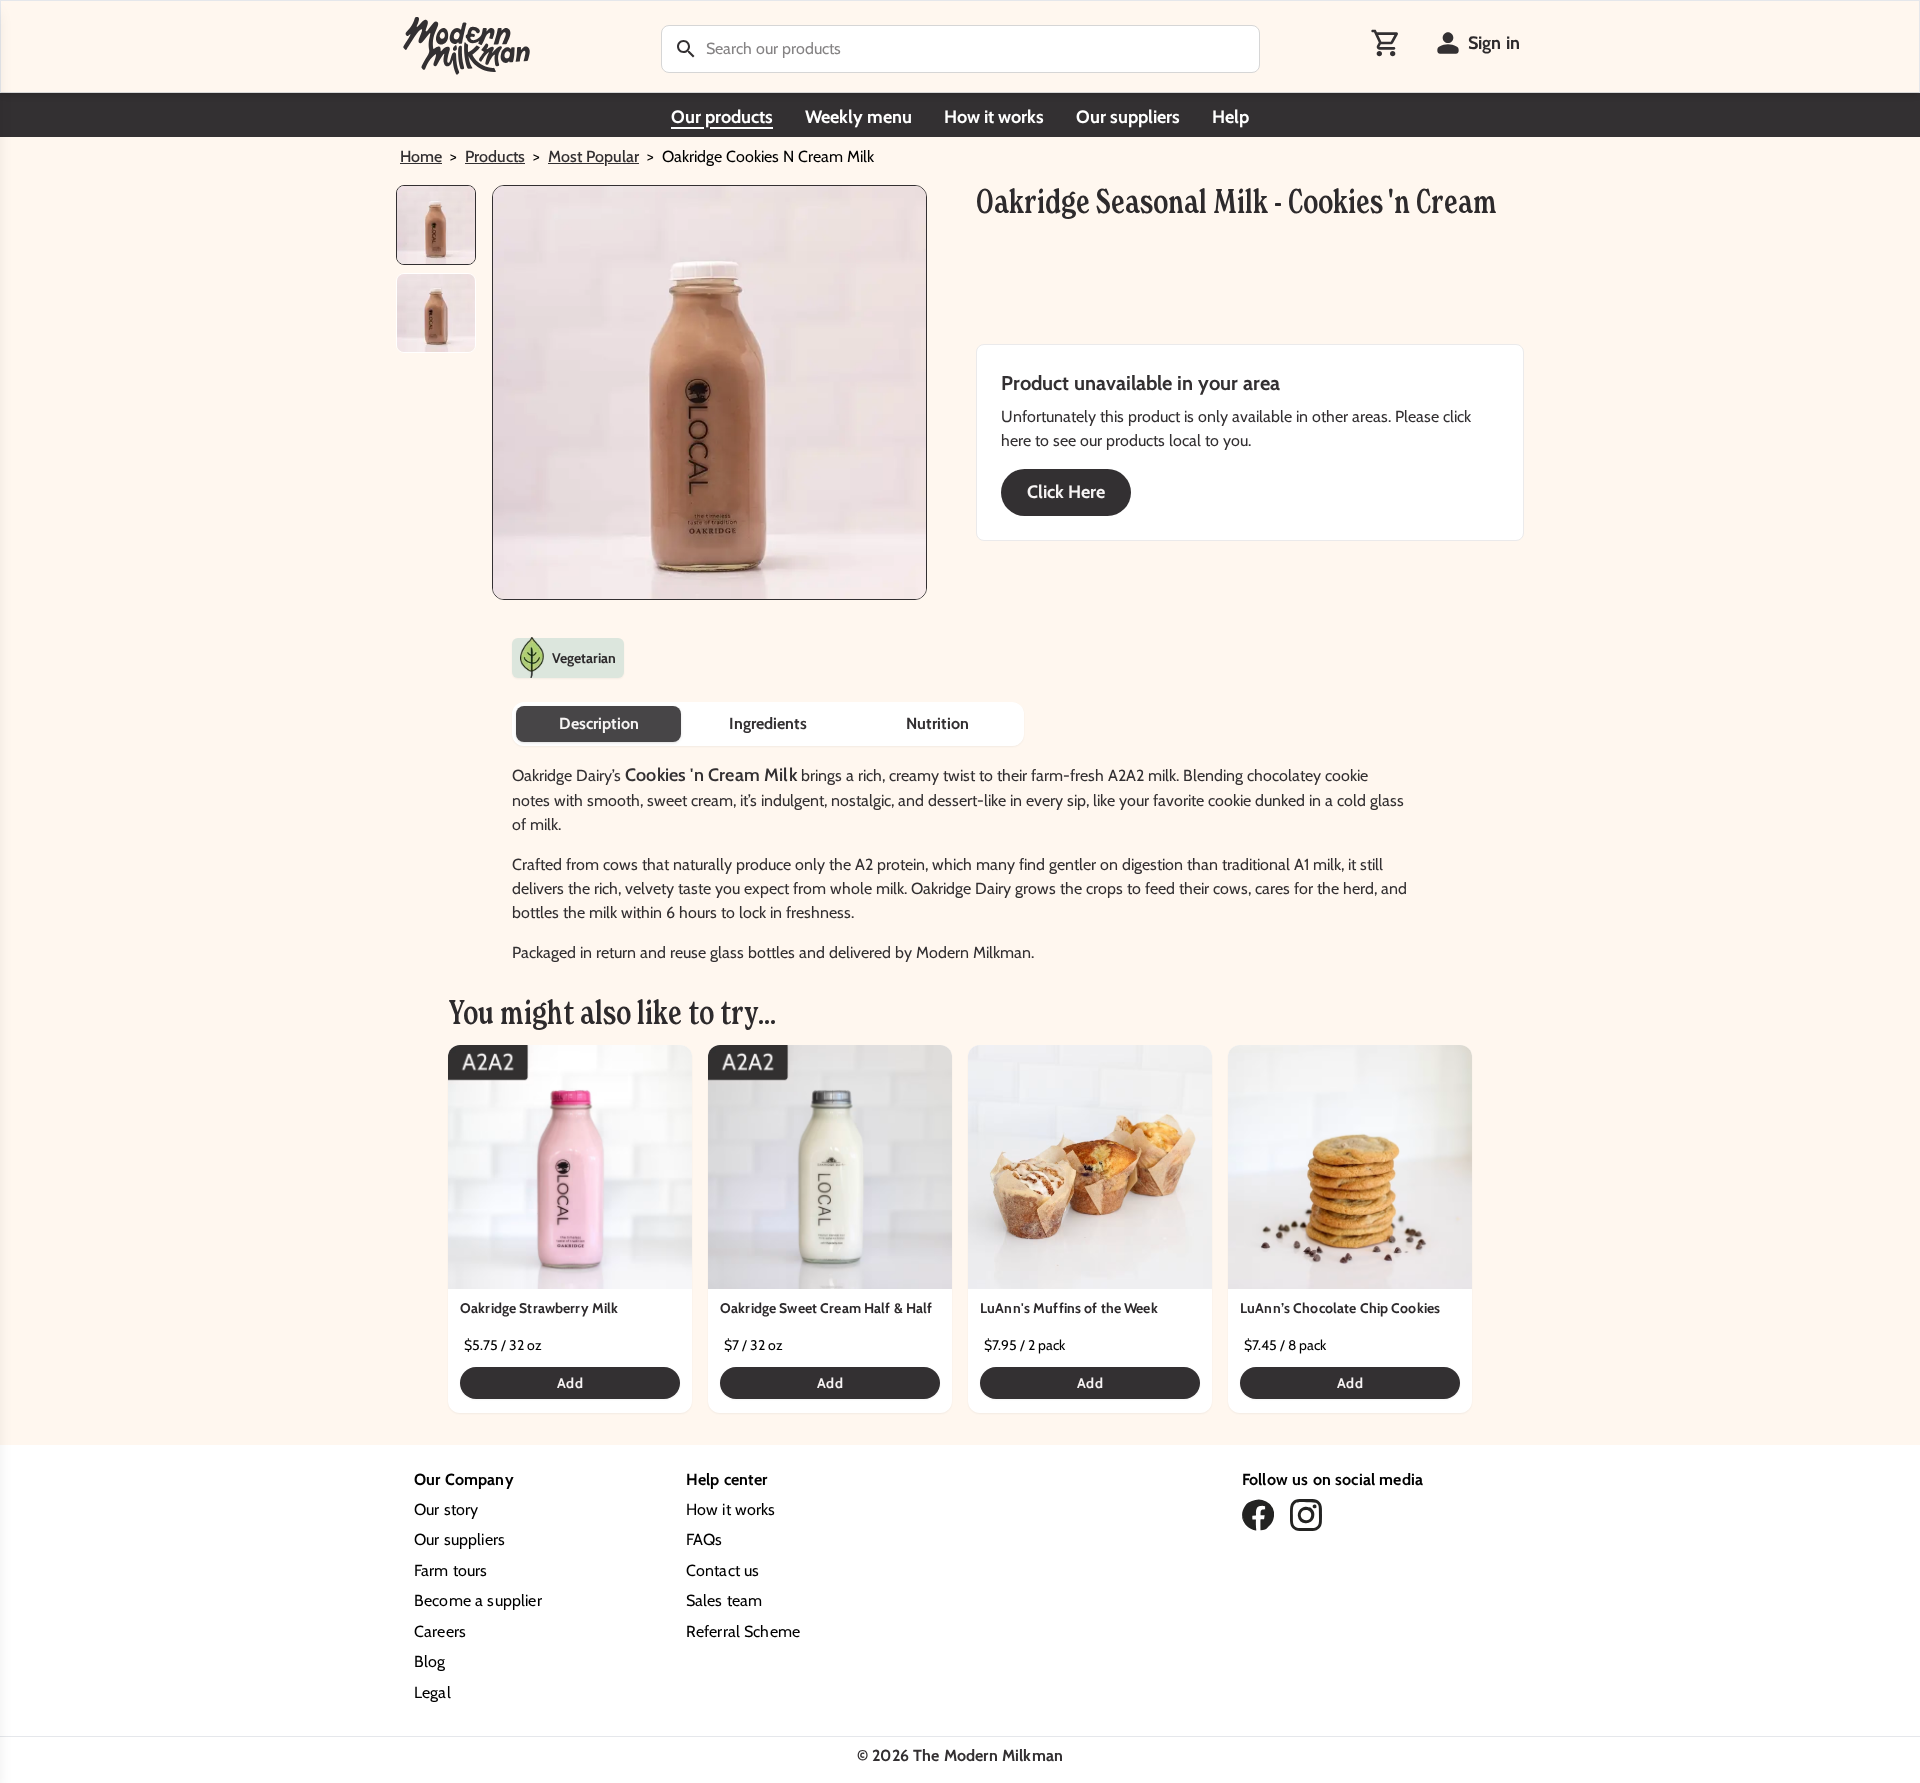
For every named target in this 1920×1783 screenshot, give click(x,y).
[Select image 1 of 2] (436, 225)
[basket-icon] (1386, 43)
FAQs (704, 1539)
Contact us (723, 1570)
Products (495, 156)
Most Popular (593, 156)
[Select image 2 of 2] (436, 313)
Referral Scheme (743, 1631)
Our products (722, 117)
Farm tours (451, 1570)
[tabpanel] (960, 855)
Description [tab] (599, 723)
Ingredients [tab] (768, 723)
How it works (994, 117)
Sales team (724, 1600)
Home (421, 156)
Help (1230, 117)
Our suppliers (1128, 117)
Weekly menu (858, 117)
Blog (430, 1661)
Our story (446, 1509)
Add (569, 1383)
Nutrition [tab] (937, 723)
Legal (432, 1692)
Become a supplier (478, 1600)
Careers (440, 1631)
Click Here (1066, 492)
